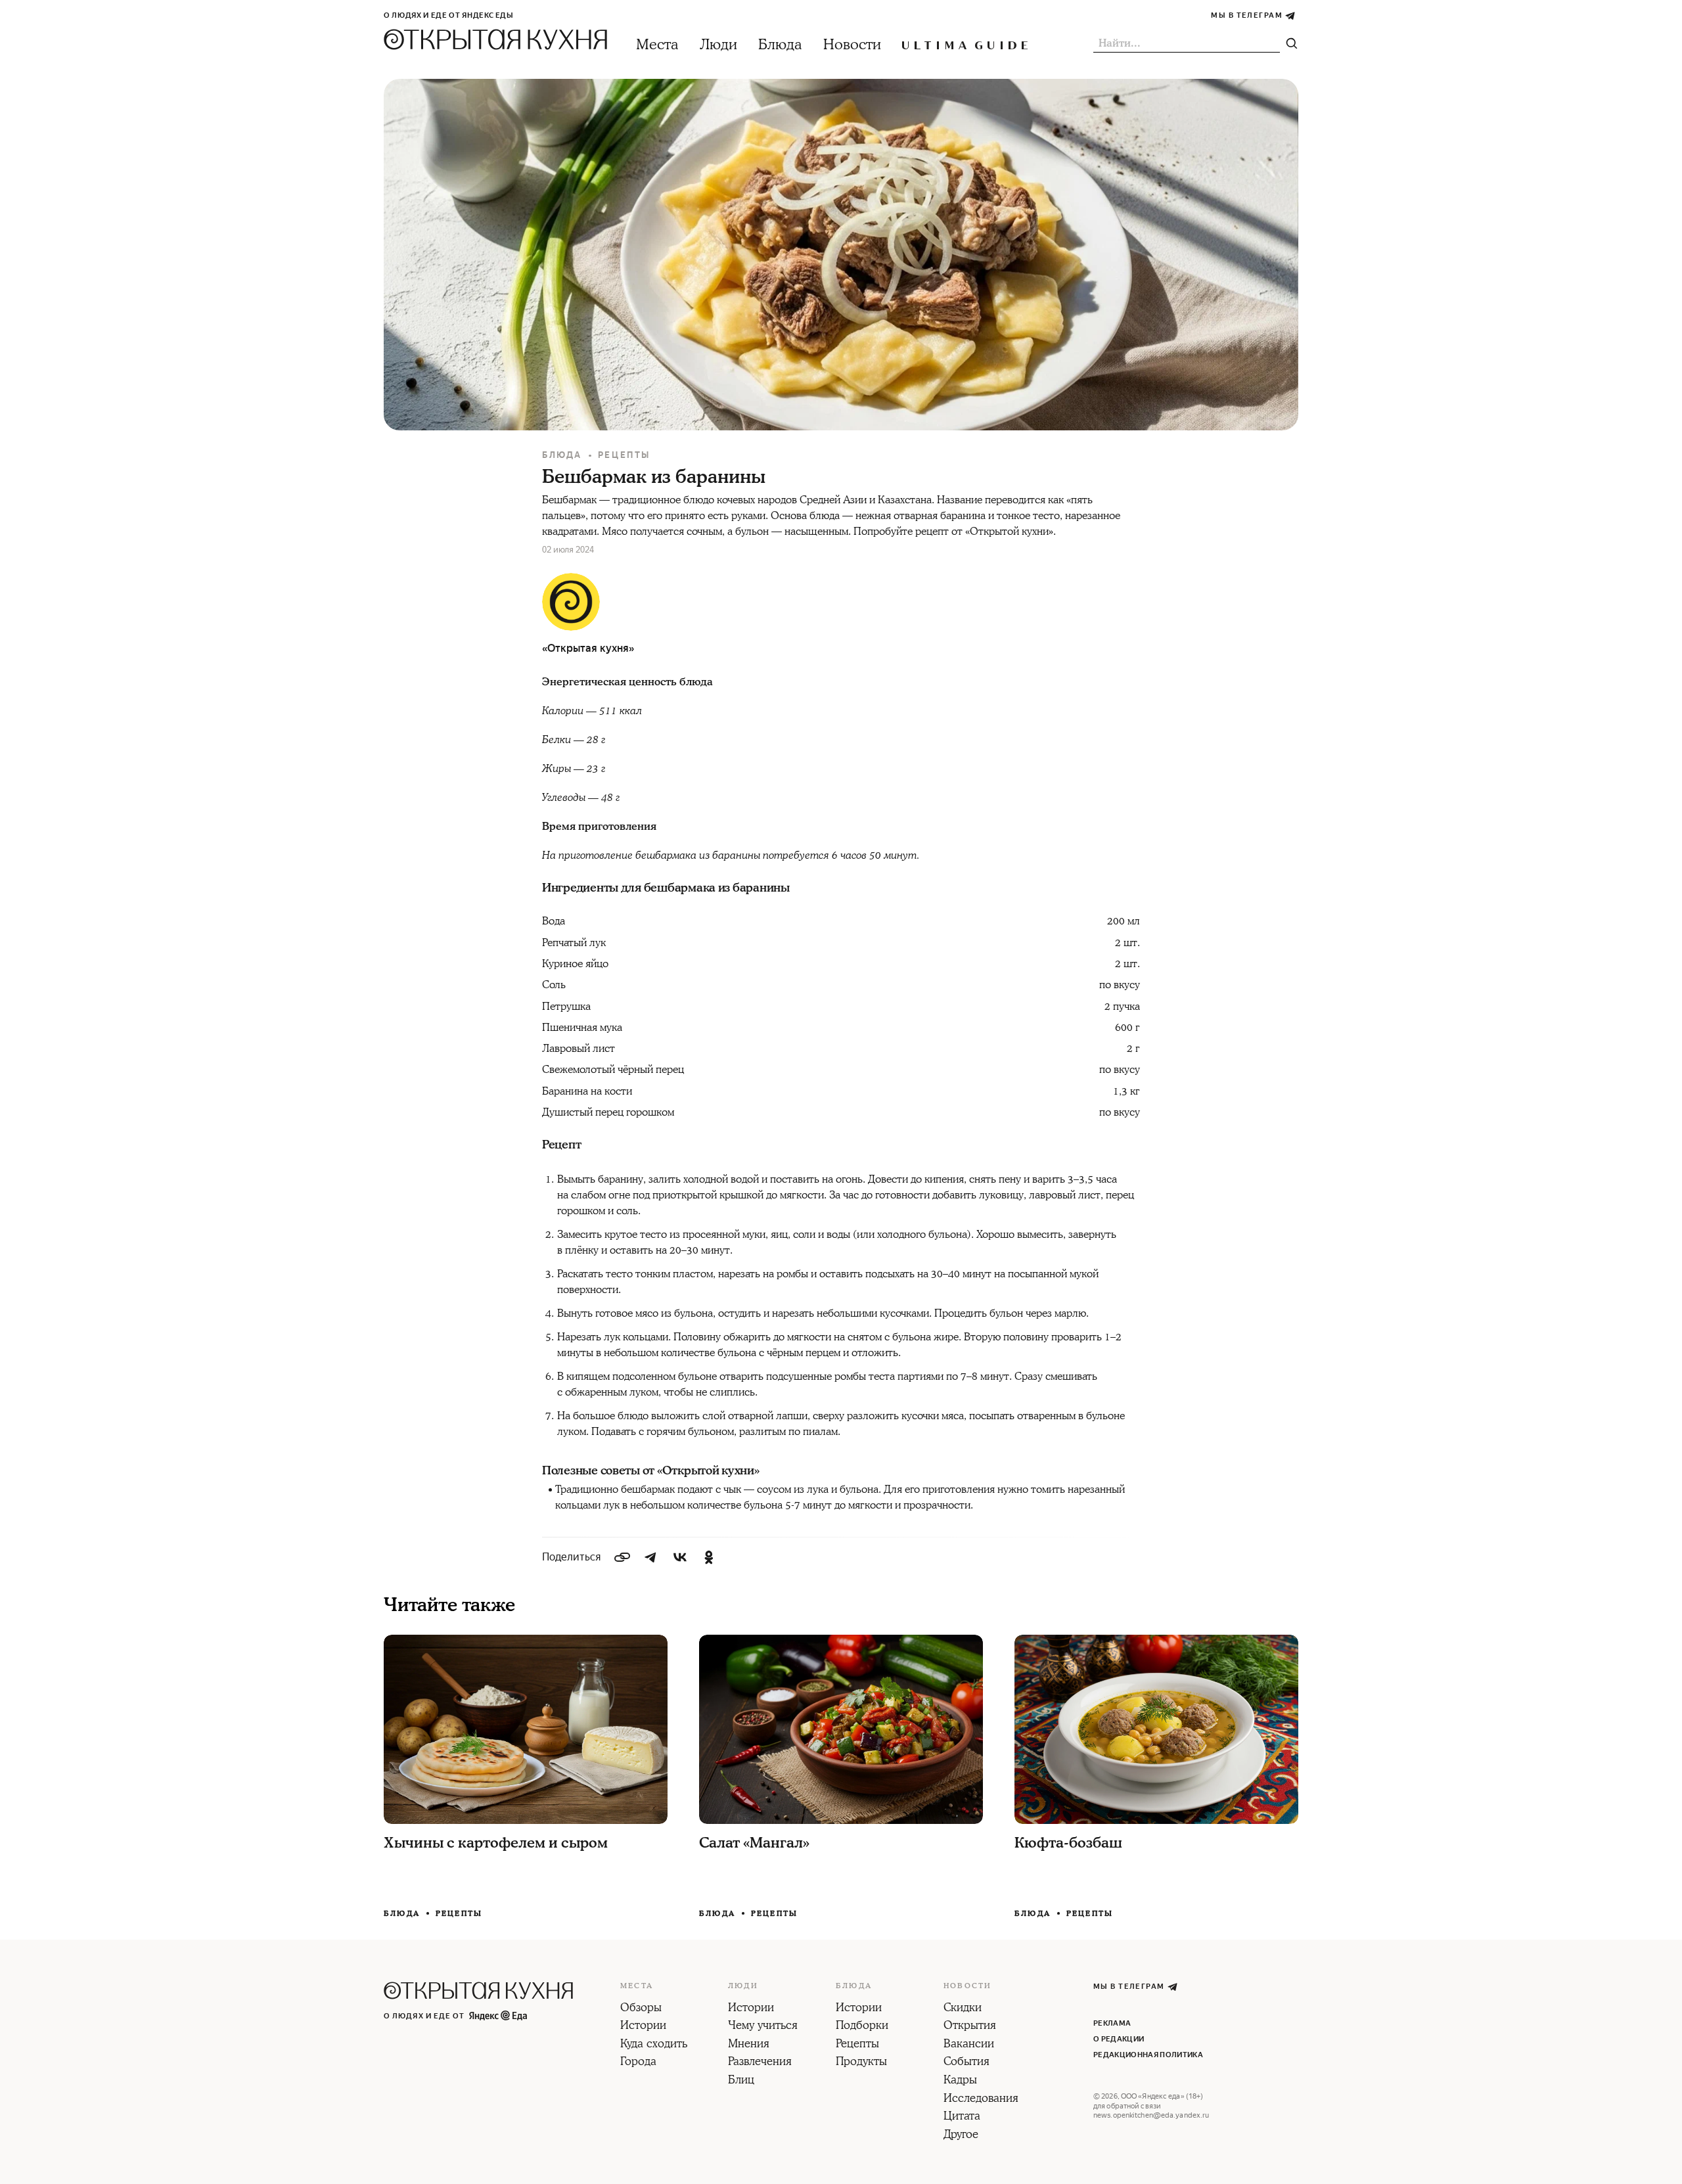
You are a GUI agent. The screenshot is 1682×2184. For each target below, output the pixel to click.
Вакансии (969, 2045)
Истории (643, 2026)
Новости (852, 45)
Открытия (970, 2026)
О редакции (1119, 2039)
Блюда (780, 45)
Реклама (1112, 2023)
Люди (718, 45)
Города (638, 2062)
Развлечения (760, 2062)
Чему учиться (763, 2026)
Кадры (960, 2081)
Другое (961, 2135)
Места (657, 45)
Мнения (749, 2045)
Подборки (862, 2026)
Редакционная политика (1148, 2055)
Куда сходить (654, 2045)
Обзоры (641, 2009)
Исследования (981, 2099)
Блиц (741, 2081)
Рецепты (624, 455)
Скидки (963, 2009)
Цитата (962, 2117)
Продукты (861, 2062)
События (966, 2062)
